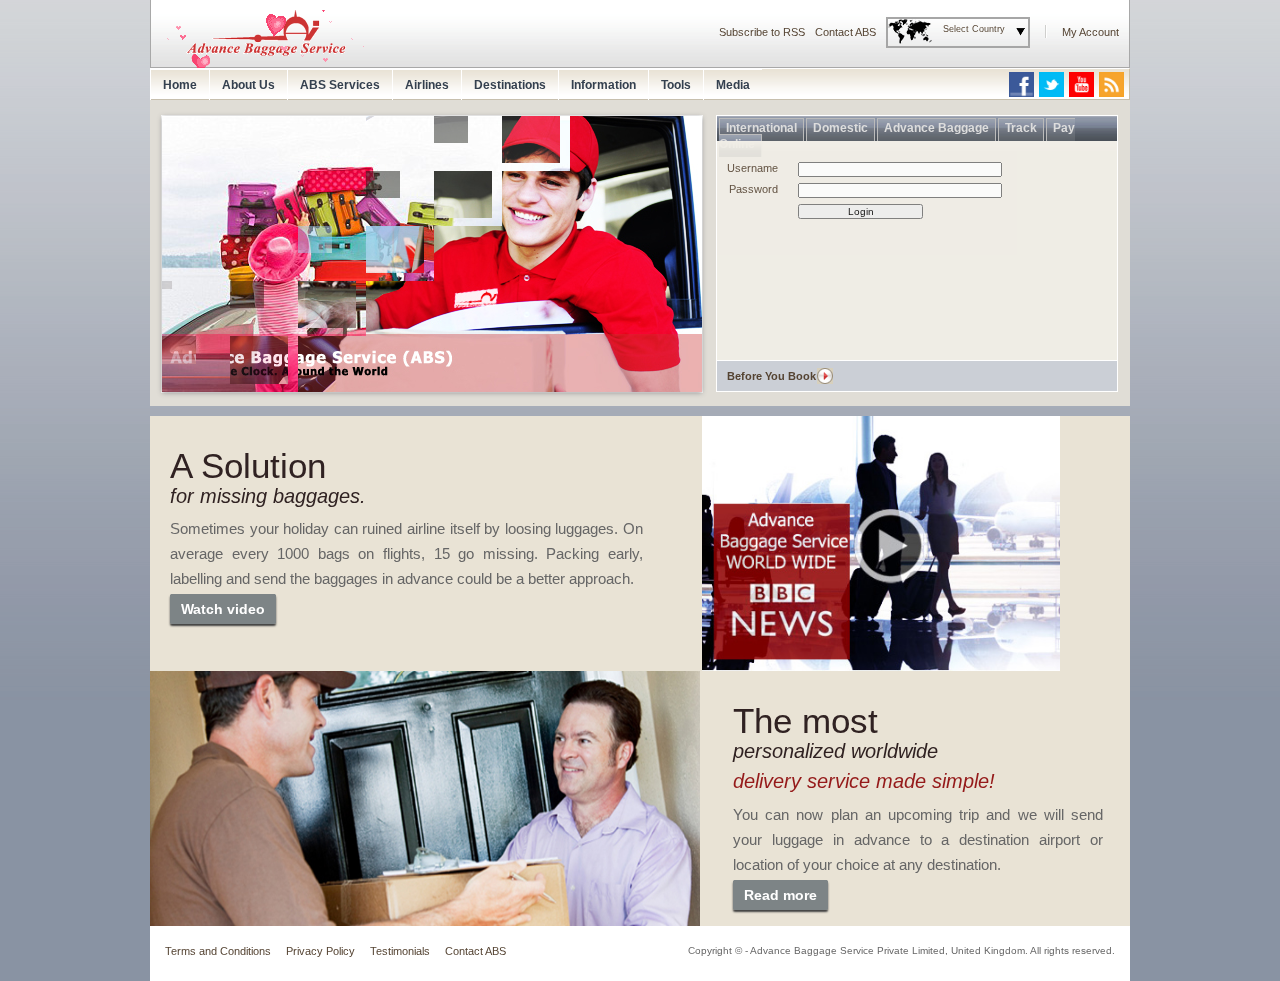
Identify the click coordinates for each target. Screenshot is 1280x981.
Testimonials (400, 951)
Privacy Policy (320, 951)
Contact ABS (845, 32)
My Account (1090, 32)
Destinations (510, 85)
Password (753, 189)
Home (180, 85)
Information (603, 85)
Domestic (840, 128)
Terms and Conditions (218, 951)
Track (1021, 128)
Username (752, 168)
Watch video (223, 609)
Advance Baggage (936, 128)
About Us (248, 85)
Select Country (974, 29)
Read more (780, 895)
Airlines (427, 85)
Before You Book (771, 376)
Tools (676, 85)
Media (733, 85)
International (761, 128)
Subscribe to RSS (762, 32)
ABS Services (340, 85)
